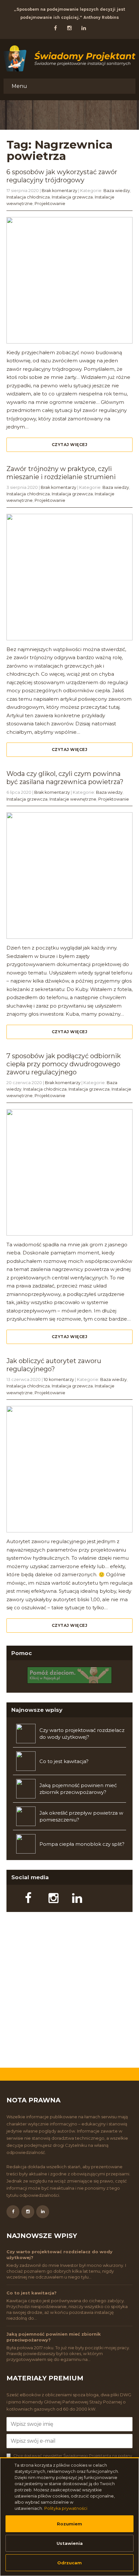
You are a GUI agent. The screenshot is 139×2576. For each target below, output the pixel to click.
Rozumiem (69, 2524)
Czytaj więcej (70, 445)
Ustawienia (70, 2543)
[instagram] (69, 28)
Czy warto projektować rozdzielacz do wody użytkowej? (82, 1734)
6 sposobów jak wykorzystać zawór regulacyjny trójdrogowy (62, 176)
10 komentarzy (59, 1379)
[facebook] (55, 28)
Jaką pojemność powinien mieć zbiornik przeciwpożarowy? (78, 1789)
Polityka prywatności (66, 2508)
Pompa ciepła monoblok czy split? (82, 1844)
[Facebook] (25, 1900)
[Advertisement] (69, 1991)
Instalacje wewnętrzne (73, 799)
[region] (69, 2517)
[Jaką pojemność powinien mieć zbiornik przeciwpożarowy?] (24, 1789)
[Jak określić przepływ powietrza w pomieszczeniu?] (24, 1816)
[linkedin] (84, 28)
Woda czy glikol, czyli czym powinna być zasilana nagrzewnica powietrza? (65, 778)
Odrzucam (69, 2563)
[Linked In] (72, 1900)
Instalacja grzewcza (72, 197)
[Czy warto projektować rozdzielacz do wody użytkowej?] (24, 1734)
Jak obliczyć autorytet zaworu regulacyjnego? (54, 1365)
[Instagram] (48, 1900)
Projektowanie (50, 204)
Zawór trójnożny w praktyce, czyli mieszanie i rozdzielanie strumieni (61, 473)
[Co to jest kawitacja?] (24, 1761)
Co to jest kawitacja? (64, 1761)
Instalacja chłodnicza (28, 197)
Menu (19, 86)
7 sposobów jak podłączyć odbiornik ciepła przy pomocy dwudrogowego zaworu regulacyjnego (64, 1064)
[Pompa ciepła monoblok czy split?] (24, 1844)
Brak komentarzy (59, 191)
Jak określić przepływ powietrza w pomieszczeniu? (81, 1816)
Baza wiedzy (117, 191)
